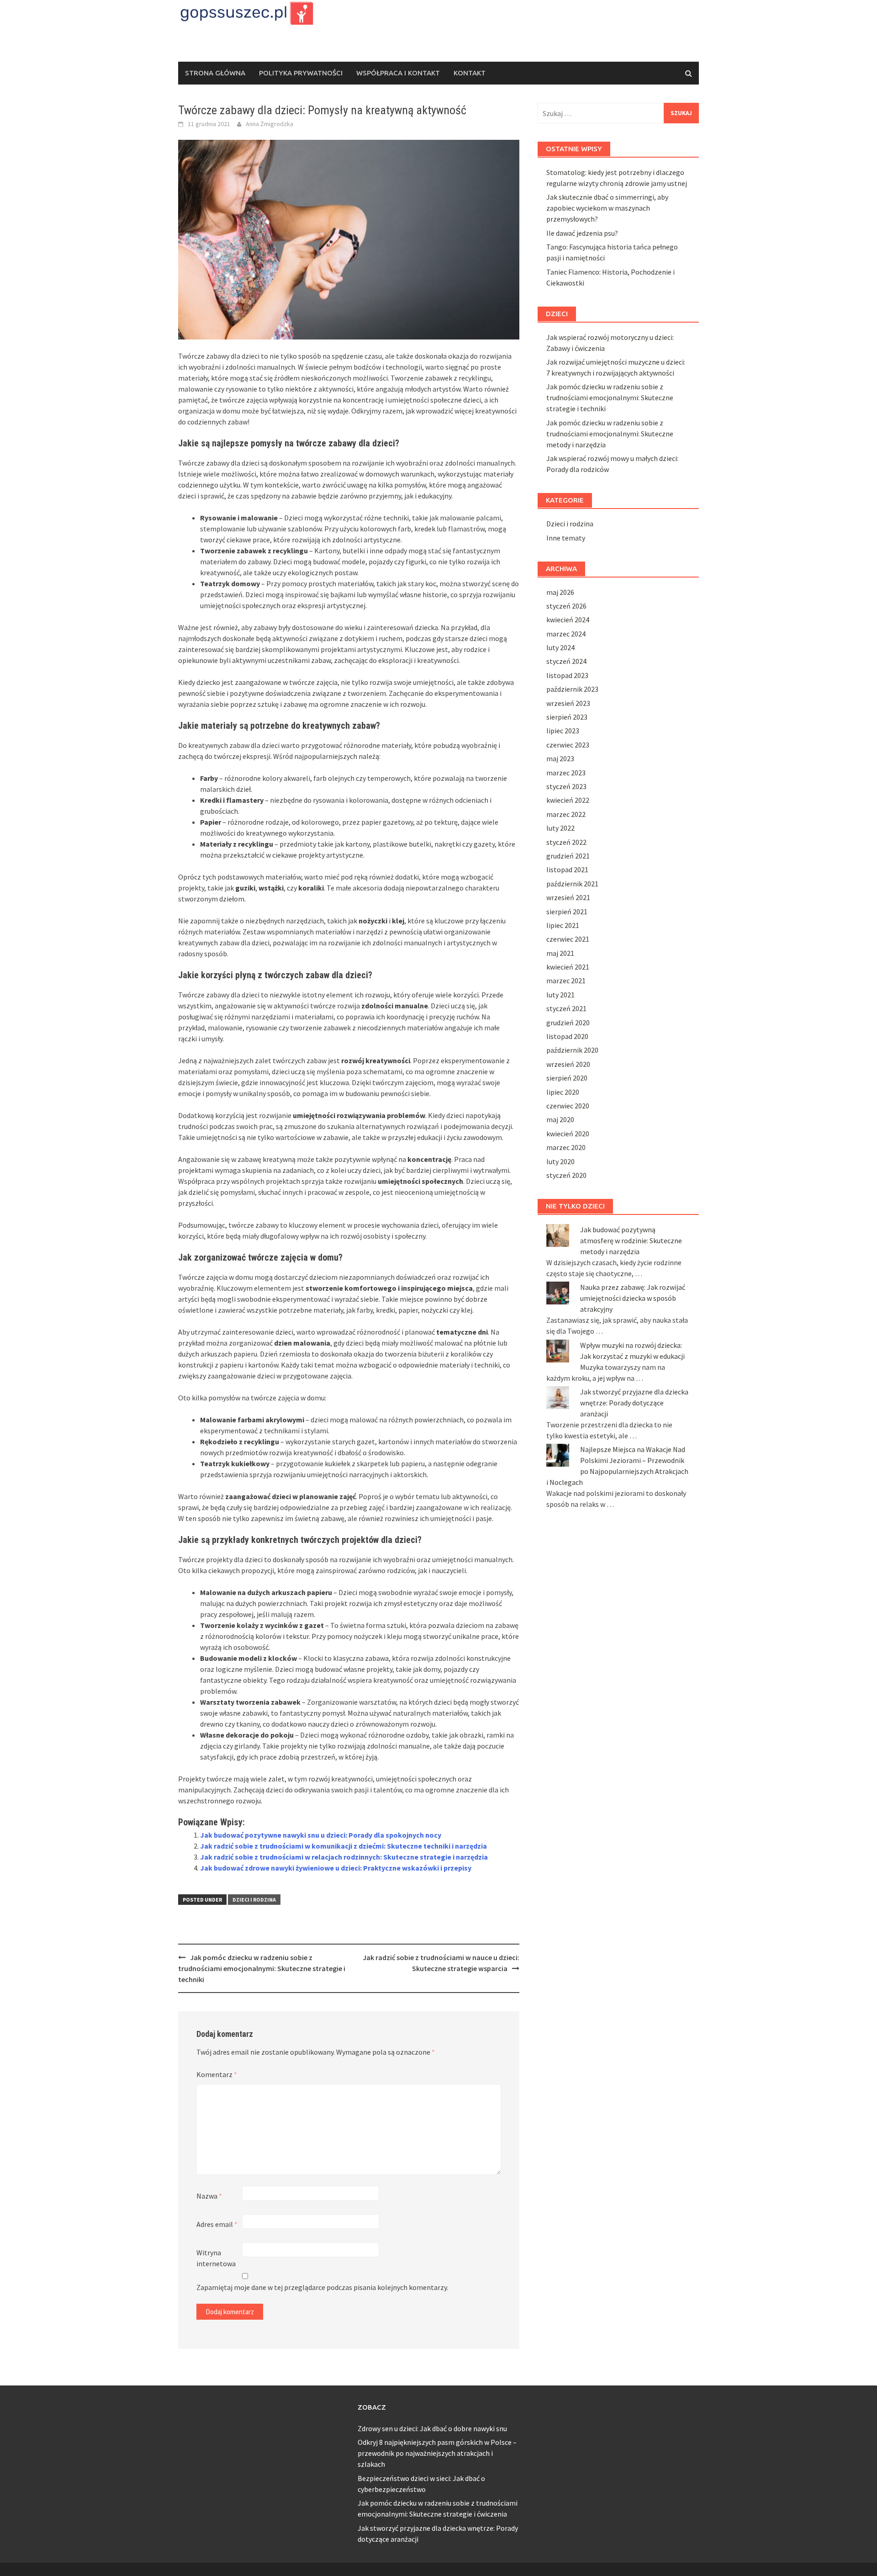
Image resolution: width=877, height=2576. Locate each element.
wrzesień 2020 (568, 1064)
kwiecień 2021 (568, 967)
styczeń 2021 (566, 1008)
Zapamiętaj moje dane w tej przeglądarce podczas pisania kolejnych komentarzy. (322, 2287)
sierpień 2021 (567, 912)
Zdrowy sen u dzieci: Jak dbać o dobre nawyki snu (432, 2428)
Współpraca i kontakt (398, 73)
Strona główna (215, 73)
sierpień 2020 (567, 1078)
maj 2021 (560, 953)
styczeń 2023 (566, 786)
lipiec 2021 (563, 925)
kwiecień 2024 (568, 620)
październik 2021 (572, 884)
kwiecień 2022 (568, 800)
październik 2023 (572, 689)
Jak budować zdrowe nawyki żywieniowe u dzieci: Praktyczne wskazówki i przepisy (336, 1868)
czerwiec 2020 (568, 1106)
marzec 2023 (566, 773)
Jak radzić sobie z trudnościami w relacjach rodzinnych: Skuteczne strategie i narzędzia (344, 1857)
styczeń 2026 (566, 606)
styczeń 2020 (566, 1175)
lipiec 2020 (563, 1092)
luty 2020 (560, 1161)
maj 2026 (560, 592)
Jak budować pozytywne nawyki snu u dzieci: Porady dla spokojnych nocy (321, 1835)
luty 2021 (560, 995)
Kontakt (470, 73)
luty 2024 (560, 647)
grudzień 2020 (568, 1023)
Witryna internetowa (216, 2258)
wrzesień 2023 (568, 703)
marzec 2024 (566, 634)
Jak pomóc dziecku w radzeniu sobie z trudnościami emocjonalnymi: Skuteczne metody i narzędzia (610, 434)
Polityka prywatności (301, 73)
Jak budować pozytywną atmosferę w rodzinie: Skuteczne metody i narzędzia (631, 1240)
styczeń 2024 (566, 661)
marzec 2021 (566, 981)
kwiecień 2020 (568, 1134)
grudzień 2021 (568, 856)
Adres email (217, 2224)
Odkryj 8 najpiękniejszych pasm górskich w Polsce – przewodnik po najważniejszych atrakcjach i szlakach (437, 2453)
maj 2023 (560, 758)
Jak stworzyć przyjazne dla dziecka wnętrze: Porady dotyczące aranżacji (634, 1403)
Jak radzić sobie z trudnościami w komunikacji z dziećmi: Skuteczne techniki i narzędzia (343, 1846)
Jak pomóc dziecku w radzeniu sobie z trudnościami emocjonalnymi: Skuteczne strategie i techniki (262, 1968)
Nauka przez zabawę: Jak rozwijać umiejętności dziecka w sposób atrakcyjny (633, 1298)
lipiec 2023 (563, 731)
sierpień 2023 (567, 717)
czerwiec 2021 (568, 939)
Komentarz (217, 2074)
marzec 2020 (566, 1147)
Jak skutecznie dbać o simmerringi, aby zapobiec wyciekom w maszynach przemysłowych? (607, 208)
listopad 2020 (567, 1036)
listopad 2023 (567, 675)
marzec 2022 (566, 814)
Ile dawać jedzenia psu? (582, 233)
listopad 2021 (567, 869)
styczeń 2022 (566, 842)
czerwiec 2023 (568, 745)
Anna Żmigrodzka (269, 124)
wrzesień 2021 (568, 897)
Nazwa (209, 2196)
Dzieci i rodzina (254, 1900)
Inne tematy (566, 538)
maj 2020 (560, 1119)
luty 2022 (560, 828)
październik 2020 (572, 1050)
